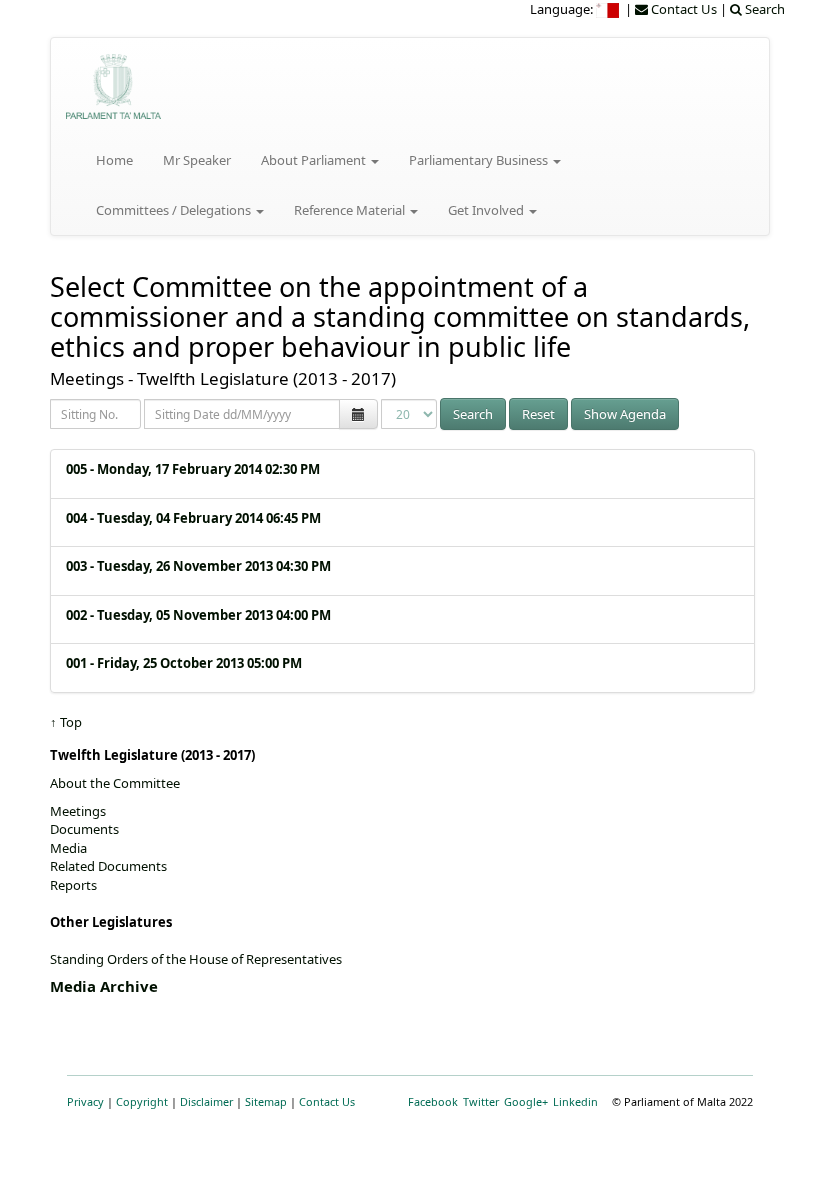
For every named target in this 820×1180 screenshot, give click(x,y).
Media (68, 848)
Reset (538, 414)
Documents (84, 829)
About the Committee (115, 783)
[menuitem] (609, 9)
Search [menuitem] (763, 9)
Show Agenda (625, 414)
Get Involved (487, 210)
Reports (73, 885)
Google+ (526, 1101)
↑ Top (66, 722)
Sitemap (266, 1101)
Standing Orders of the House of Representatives (196, 959)
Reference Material (351, 210)
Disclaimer (206, 1101)
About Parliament (315, 160)
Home (114, 160)
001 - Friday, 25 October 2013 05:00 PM (184, 663)
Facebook (433, 1101)
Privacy (85, 1101)
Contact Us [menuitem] (682, 9)
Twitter (481, 1101)
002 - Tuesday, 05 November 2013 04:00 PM (198, 615)
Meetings (78, 811)
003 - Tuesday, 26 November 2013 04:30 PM (198, 566)
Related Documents (108, 866)
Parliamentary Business (480, 160)
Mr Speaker (197, 160)
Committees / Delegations (175, 210)
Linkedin (575, 1101)
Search (473, 414)
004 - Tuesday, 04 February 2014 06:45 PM (193, 518)
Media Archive (104, 986)
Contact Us (327, 1101)
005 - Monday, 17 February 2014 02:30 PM (193, 469)
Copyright (142, 1101)
